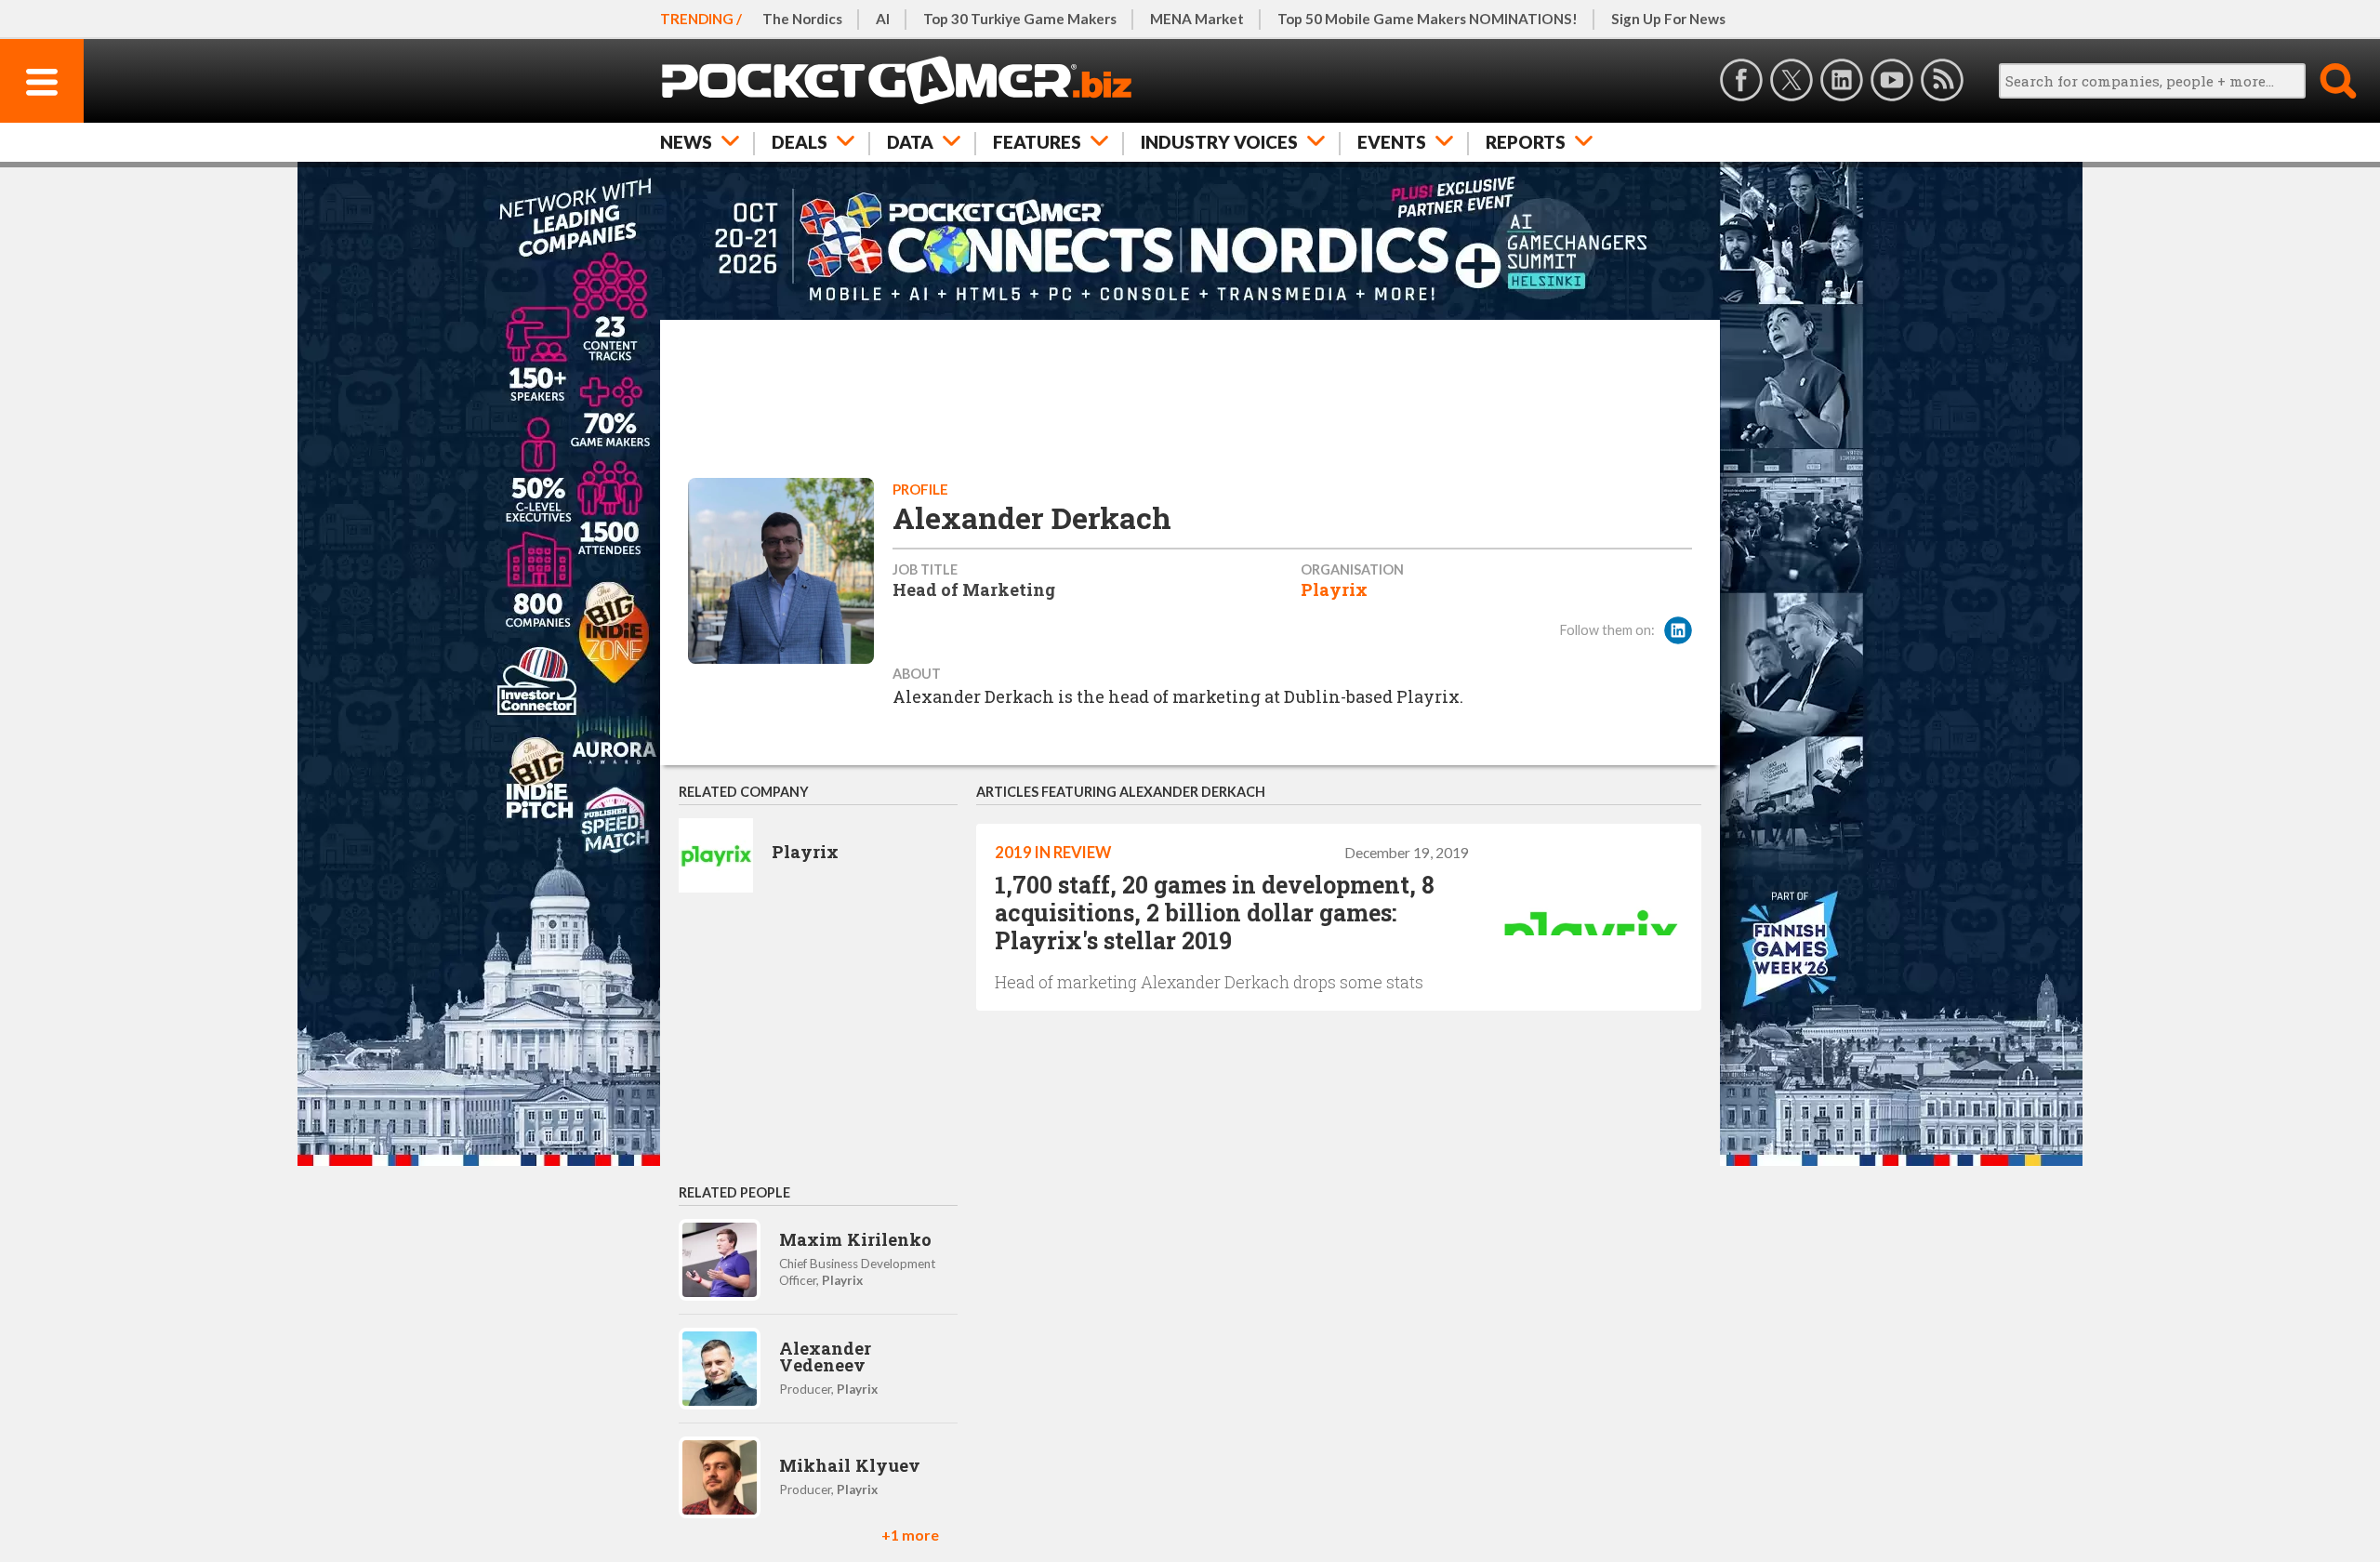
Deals (800, 142)
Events (1392, 142)
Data (910, 142)
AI (883, 19)
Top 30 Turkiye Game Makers (1020, 19)
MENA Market (1197, 19)
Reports (1526, 142)
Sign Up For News (1668, 19)
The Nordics (802, 19)
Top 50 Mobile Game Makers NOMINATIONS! (1428, 19)
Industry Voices (1219, 142)
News (686, 142)
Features (1037, 142)
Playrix (1334, 589)
